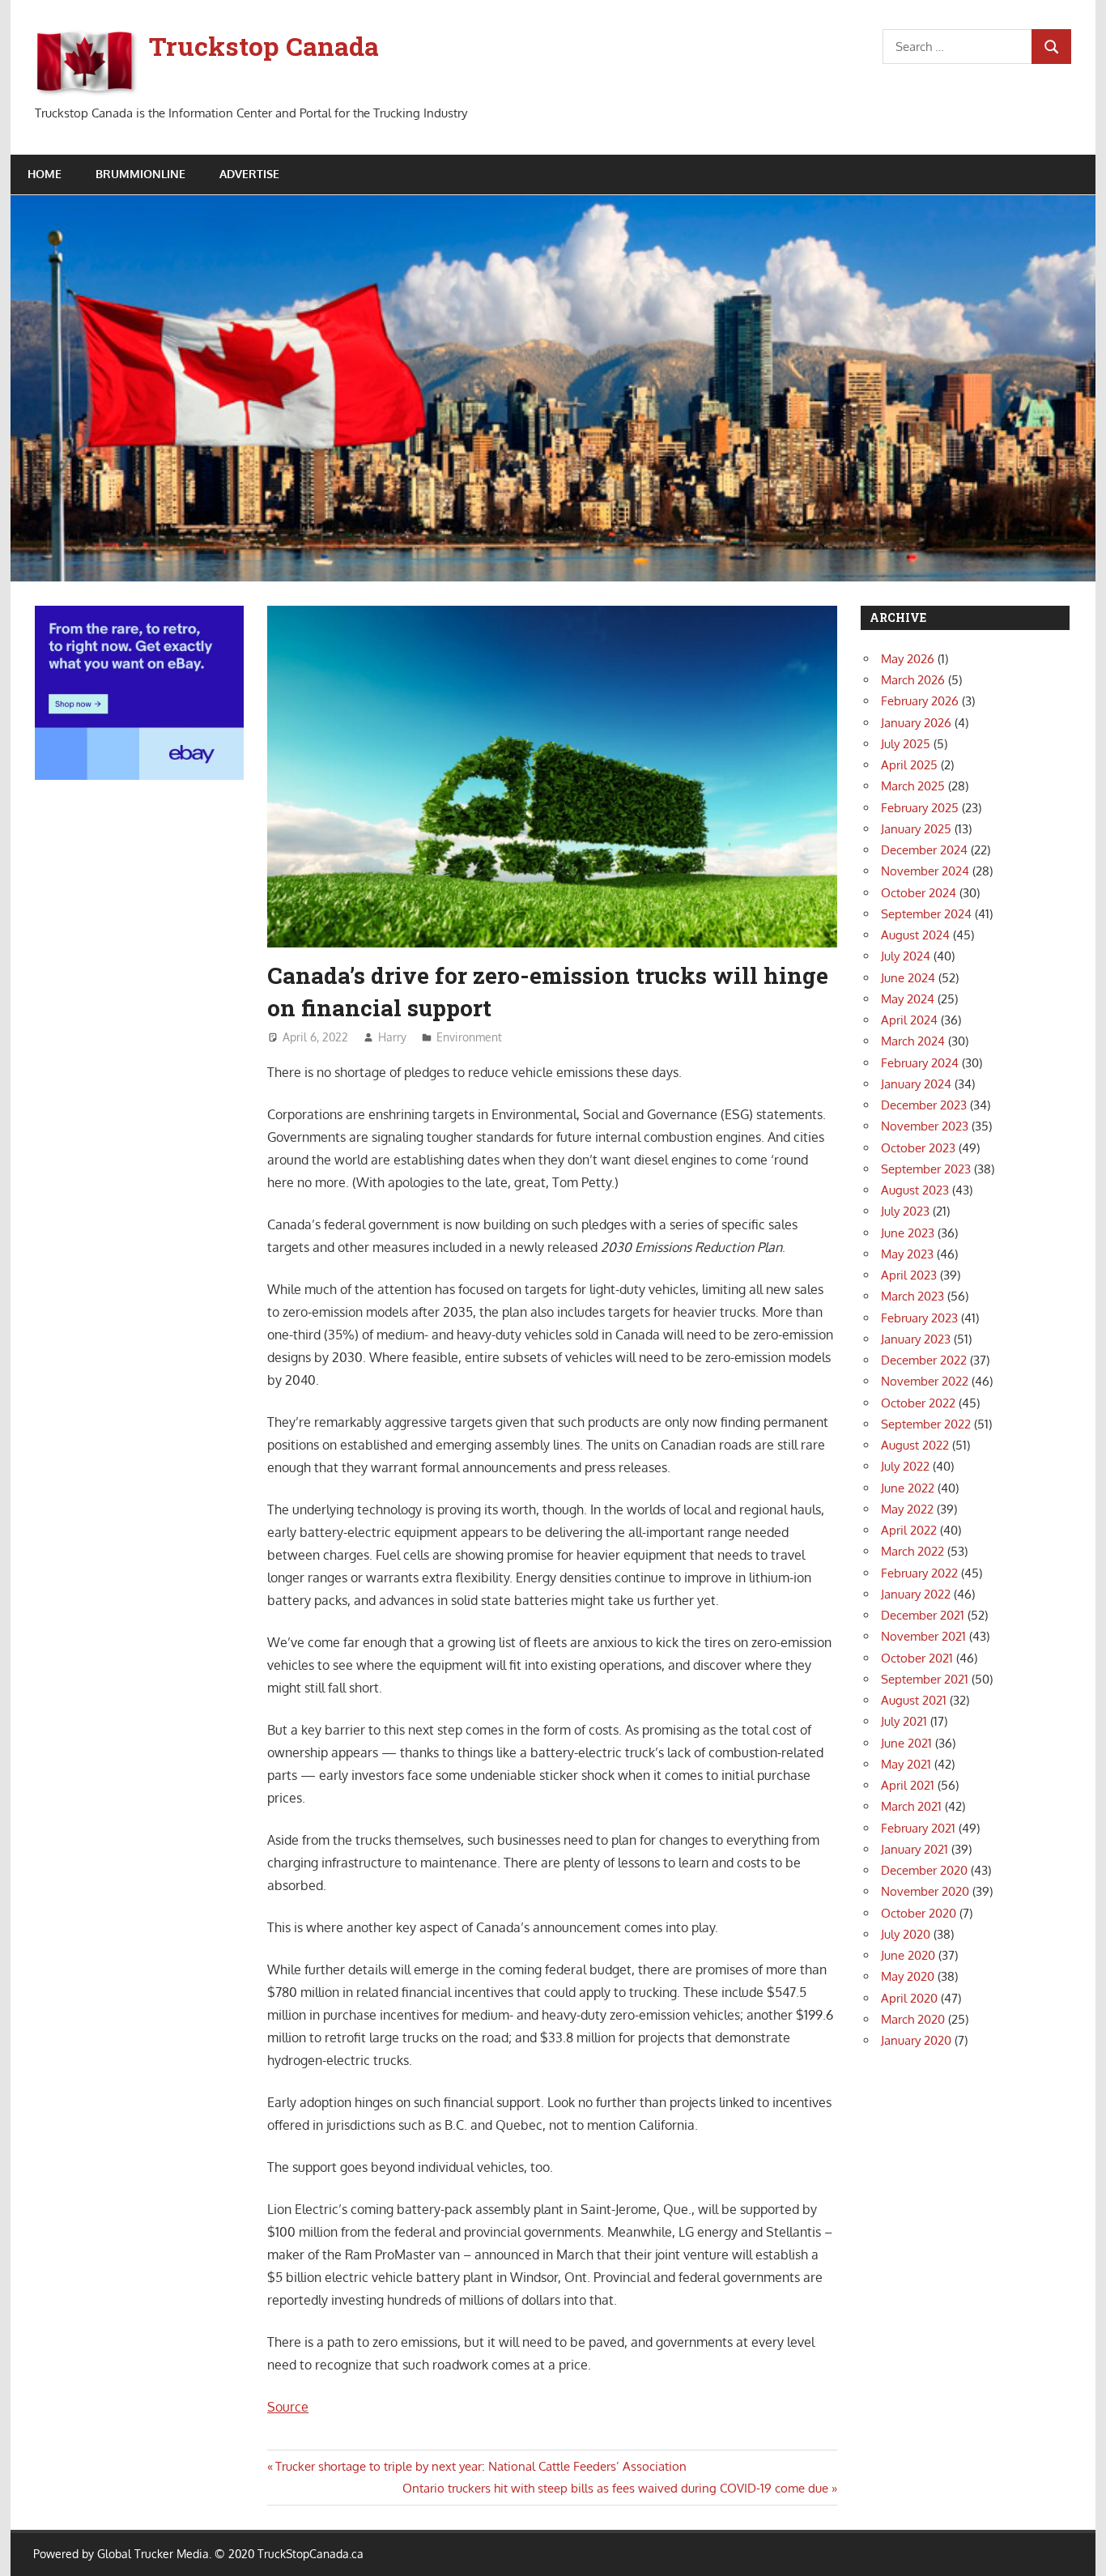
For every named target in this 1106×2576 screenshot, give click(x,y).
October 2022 (918, 1403)
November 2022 (925, 1381)
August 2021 (914, 1700)
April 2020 (909, 1998)
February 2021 (918, 1828)
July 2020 (906, 1934)
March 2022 (912, 1551)
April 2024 (909, 1020)
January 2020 (916, 2040)
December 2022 (924, 1360)
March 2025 (913, 786)
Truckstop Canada (264, 46)
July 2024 (906, 956)
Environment (469, 1037)
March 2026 (913, 680)
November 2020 (925, 1891)
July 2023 (905, 1211)
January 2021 (915, 1849)
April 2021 (908, 1785)
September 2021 (925, 1679)
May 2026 (908, 659)
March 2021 (911, 1806)
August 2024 (915, 935)
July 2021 (904, 1721)
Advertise (249, 174)
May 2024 (908, 999)
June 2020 (908, 1955)
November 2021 (923, 1636)
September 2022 (926, 1424)
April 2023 (909, 1275)
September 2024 (926, 914)
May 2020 (908, 1976)
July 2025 (906, 744)
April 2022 (909, 1530)
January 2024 (916, 1084)
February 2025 (920, 808)
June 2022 (908, 1488)
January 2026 (916, 723)
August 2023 (915, 1190)
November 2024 (925, 871)
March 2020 (913, 2019)
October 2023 (918, 1148)
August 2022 (915, 1445)
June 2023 (908, 1233)
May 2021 (906, 1764)
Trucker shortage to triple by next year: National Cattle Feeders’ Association (481, 2466)
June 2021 (906, 1743)
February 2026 (920, 701)
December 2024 (924, 850)
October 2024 (919, 893)
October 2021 (917, 1658)
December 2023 (924, 1105)
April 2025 (909, 765)
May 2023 (907, 1254)
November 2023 (925, 1126)
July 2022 (905, 1466)
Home (45, 174)
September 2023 (926, 1169)
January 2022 (916, 1594)
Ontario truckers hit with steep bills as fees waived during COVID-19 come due (615, 2488)
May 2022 (907, 1509)
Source (288, 2407)
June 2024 (908, 978)
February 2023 (919, 1318)
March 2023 (912, 1296)
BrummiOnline (140, 174)
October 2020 (919, 1913)
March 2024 (913, 1041)
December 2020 (924, 1870)
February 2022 (919, 1573)
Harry (392, 1037)
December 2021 (923, 1615)
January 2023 (916, 1339)
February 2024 (920, 1063)
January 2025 (916, 829)
